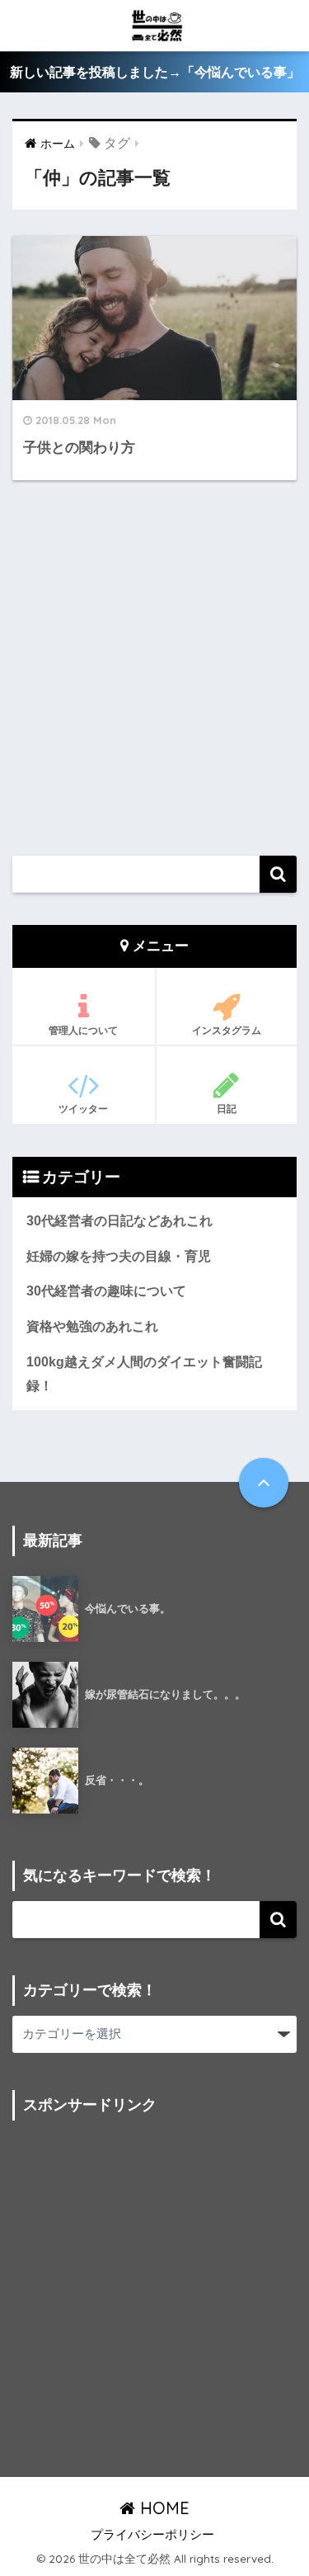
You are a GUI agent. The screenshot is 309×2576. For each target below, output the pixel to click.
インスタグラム (227, 1030)
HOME (162, 2508)
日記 (227, 1109)
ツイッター (83, 1109)
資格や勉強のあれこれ (92, 1326)
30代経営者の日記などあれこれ (119, 1221)
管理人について (83, 1030)
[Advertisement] (154, 669)
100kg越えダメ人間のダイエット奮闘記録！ (144, 1374)
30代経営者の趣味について (106, 1291)
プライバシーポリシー (152, 2535)
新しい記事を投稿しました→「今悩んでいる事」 (155, 72)
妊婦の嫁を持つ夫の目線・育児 (119, 1256)
